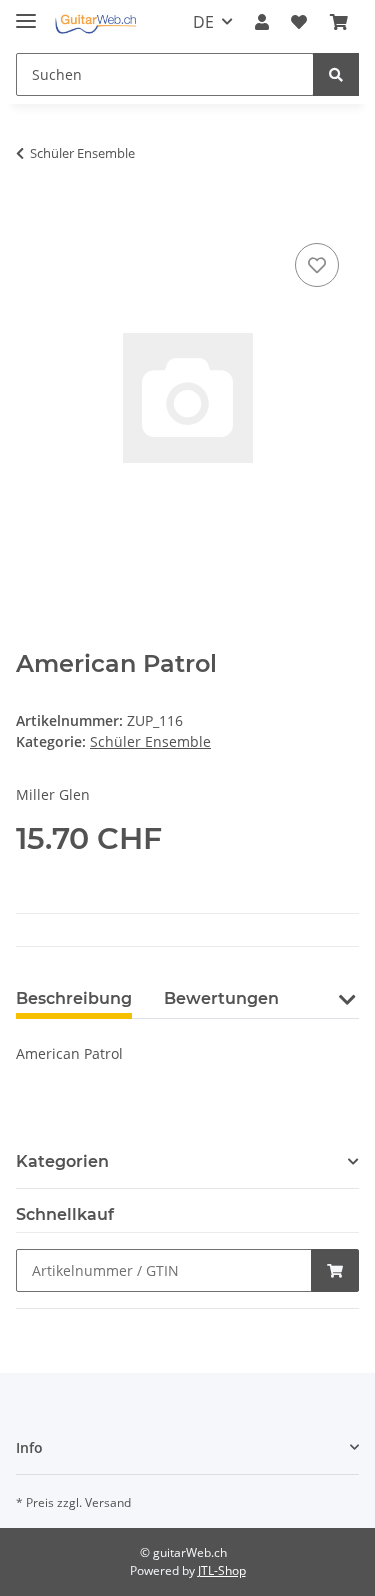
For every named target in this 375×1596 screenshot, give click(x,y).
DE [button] (203, 22)
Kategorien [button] (62, 1161)
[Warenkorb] (339, 22)
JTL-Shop (222, 1570)
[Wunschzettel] (299, 22)
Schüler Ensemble (150, 741)
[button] (262, 22)
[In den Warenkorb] (32, 216)
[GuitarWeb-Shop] (95, 22)
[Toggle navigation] (26, 12)
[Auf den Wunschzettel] (317, 265)
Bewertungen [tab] (221, 998)
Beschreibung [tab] (74, 998)
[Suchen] (336, 74)
